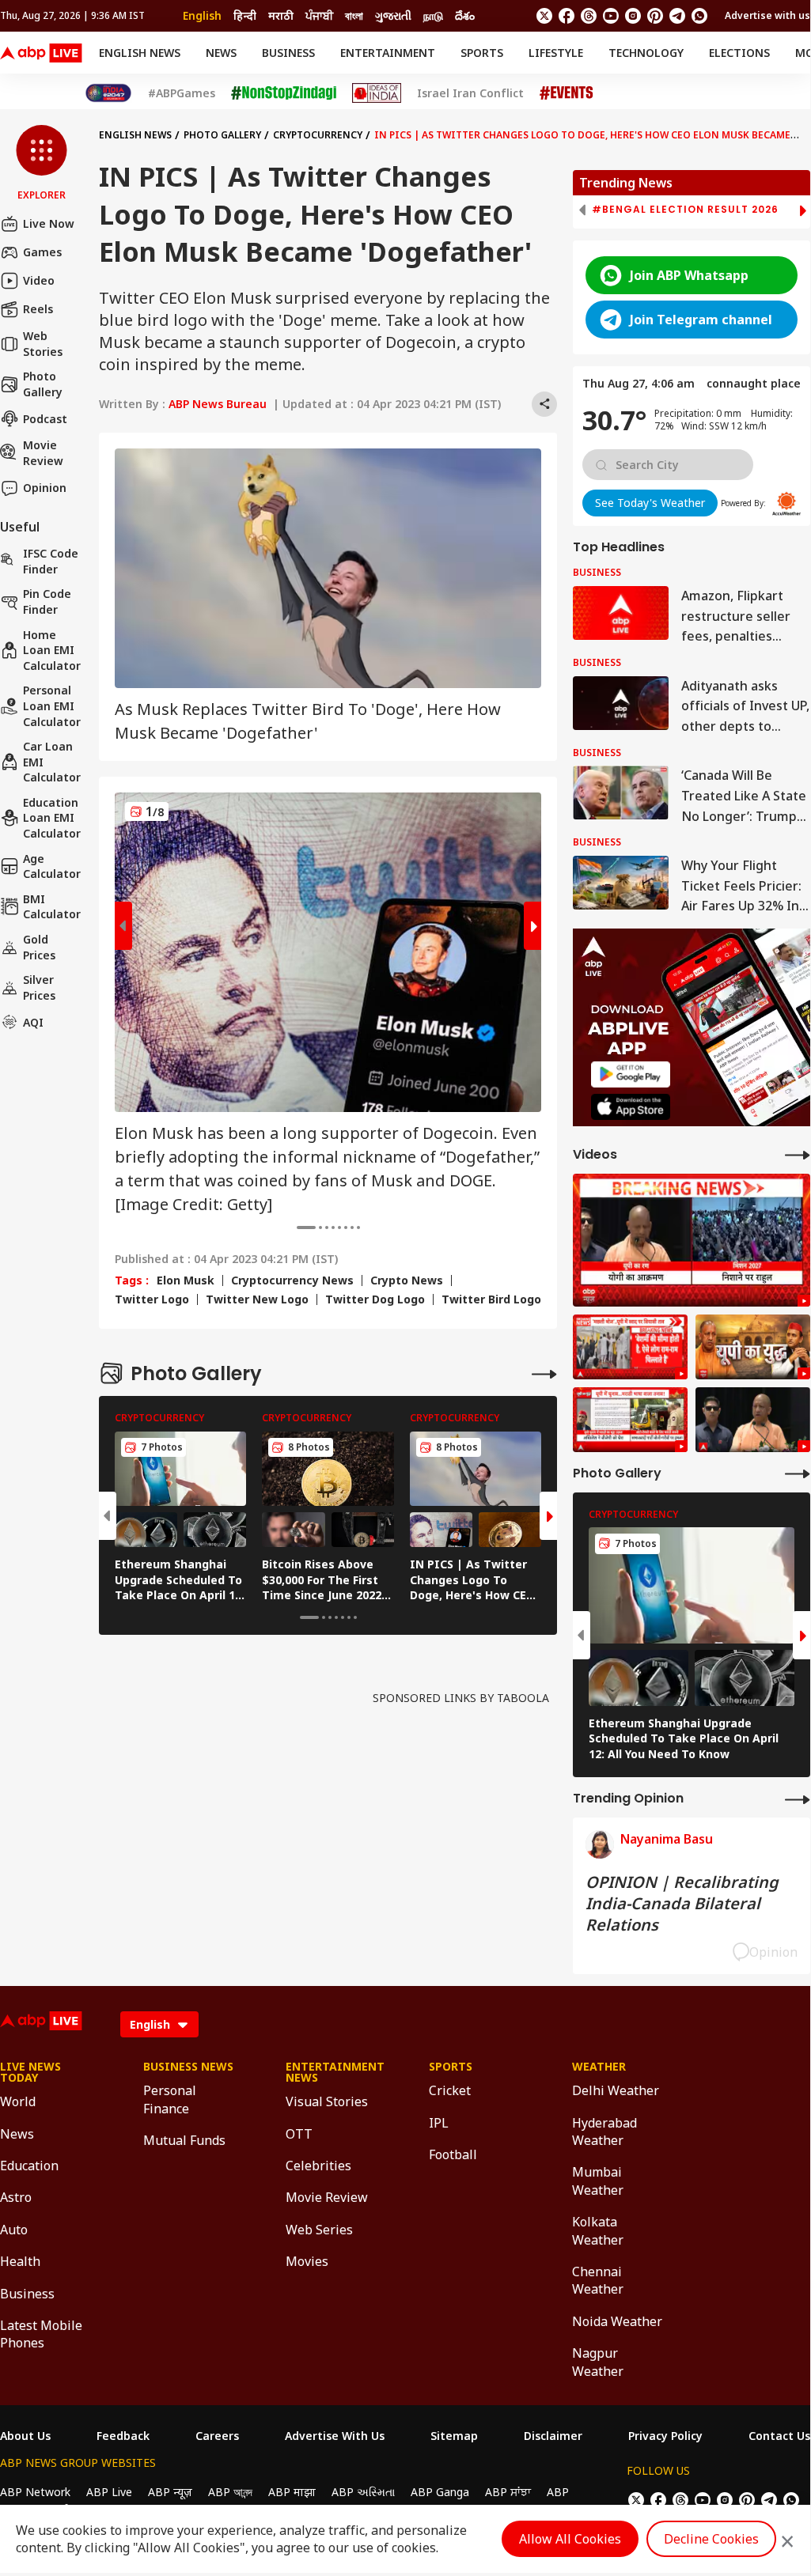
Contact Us (779, 2436)
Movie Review (43, 453)
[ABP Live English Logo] (41, 53)
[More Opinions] (798, 1799)
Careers (217, 2436)
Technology (646, 53)
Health (20, 2261)
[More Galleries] (544, 1373)
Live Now (49, 223)
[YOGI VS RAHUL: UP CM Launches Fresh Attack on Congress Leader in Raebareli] (692, 1241)
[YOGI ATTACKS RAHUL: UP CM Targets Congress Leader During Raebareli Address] (753, 1420)
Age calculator (52, 866)
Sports (482, 53)
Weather (599, 2067)
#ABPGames (182, 93)
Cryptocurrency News (292, 1280)
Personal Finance (170, 2099)
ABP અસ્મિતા (363, 2492)
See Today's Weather (650, 503)
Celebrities (318, 2166)
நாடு (433, 15)
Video (39, 280)
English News (140, 53)
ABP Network (35, 2492)
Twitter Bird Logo (491, 1299)
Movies (307, 2261)
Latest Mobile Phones (41, 2334)
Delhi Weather (616, 2090)
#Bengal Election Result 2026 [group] (685, 210)
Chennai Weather (598, 2280)
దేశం (465, 15)
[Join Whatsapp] (699, 16)
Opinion (45, 488)
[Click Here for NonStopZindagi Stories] (284, 93)
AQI (33, 1022)
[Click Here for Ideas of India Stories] (377, 93)
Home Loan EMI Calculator (52, 650)
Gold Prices (39, 947)
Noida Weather (617, 2321)
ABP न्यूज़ (170, 2492)
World (18, 2101)
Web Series (319, 2230)
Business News (188, 2067)
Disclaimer (553, 2436)
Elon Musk (186, 1280)
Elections (739, 53)
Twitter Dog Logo (375, 1299)
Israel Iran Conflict (470, 93)
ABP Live (109, 2492)
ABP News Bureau (218, 404)
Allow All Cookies (570, 2539)
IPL (439, 2123)
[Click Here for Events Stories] (567, 93)
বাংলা (354, 15)
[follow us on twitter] (544, 16)
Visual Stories (327, 2101)
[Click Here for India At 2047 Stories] (108, 93)
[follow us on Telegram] (677, 16)
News (221, 53)
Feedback (123, 2436)
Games (42, 252)
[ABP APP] (631, 1074)
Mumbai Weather (598, 2181)
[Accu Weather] (786, 504)
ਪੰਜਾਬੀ (319, 15)
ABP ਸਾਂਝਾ (508, 2492)
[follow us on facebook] (567, 16)
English (202, 15)
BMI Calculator (52, 907)
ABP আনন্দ (230, 2492)
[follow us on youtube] (611, 16)
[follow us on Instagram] (633, 16)
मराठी (281, 15)
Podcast (45, 419)
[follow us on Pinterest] (655, 16)
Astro (16, 2197)
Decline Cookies (711, 2539)
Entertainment (388, 53)
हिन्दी (245, 15)
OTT (299, 2134)
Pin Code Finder (47, 601)
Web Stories (43, 344)
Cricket (450, 2090)
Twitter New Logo (257, 1299)
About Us (25, 2436)
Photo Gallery (43, 384)
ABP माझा (292, 2492)
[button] (42, 164)
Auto (14, 2230)
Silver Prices (39, 987)
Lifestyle (556, 53)
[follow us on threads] (589, 16)
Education (29, 2166)
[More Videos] (798, 1154)
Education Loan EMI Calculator (52, 818)
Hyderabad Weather (604, 2132)
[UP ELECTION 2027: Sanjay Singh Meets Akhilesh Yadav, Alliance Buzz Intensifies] (753, 1347)
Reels (38, 309)
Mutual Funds (184, 2140)
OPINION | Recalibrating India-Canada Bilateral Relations (682, 1903)
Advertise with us (767, 15)
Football (453, 2154)
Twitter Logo (152, 1299)
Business (288, 53)
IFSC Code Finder (51, 561)
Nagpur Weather (598, 2362)
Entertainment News (333, 2072)
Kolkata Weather (598, 2230)
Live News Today (30, 2072)
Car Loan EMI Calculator (52, 762)
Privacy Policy (665, 2436)
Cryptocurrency (318, 135)
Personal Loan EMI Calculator (52, 705)
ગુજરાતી (393, 15)
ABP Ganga (440, 2492)
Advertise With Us (335, 2436)
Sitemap (454, 2436)
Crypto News (407, 1280)
